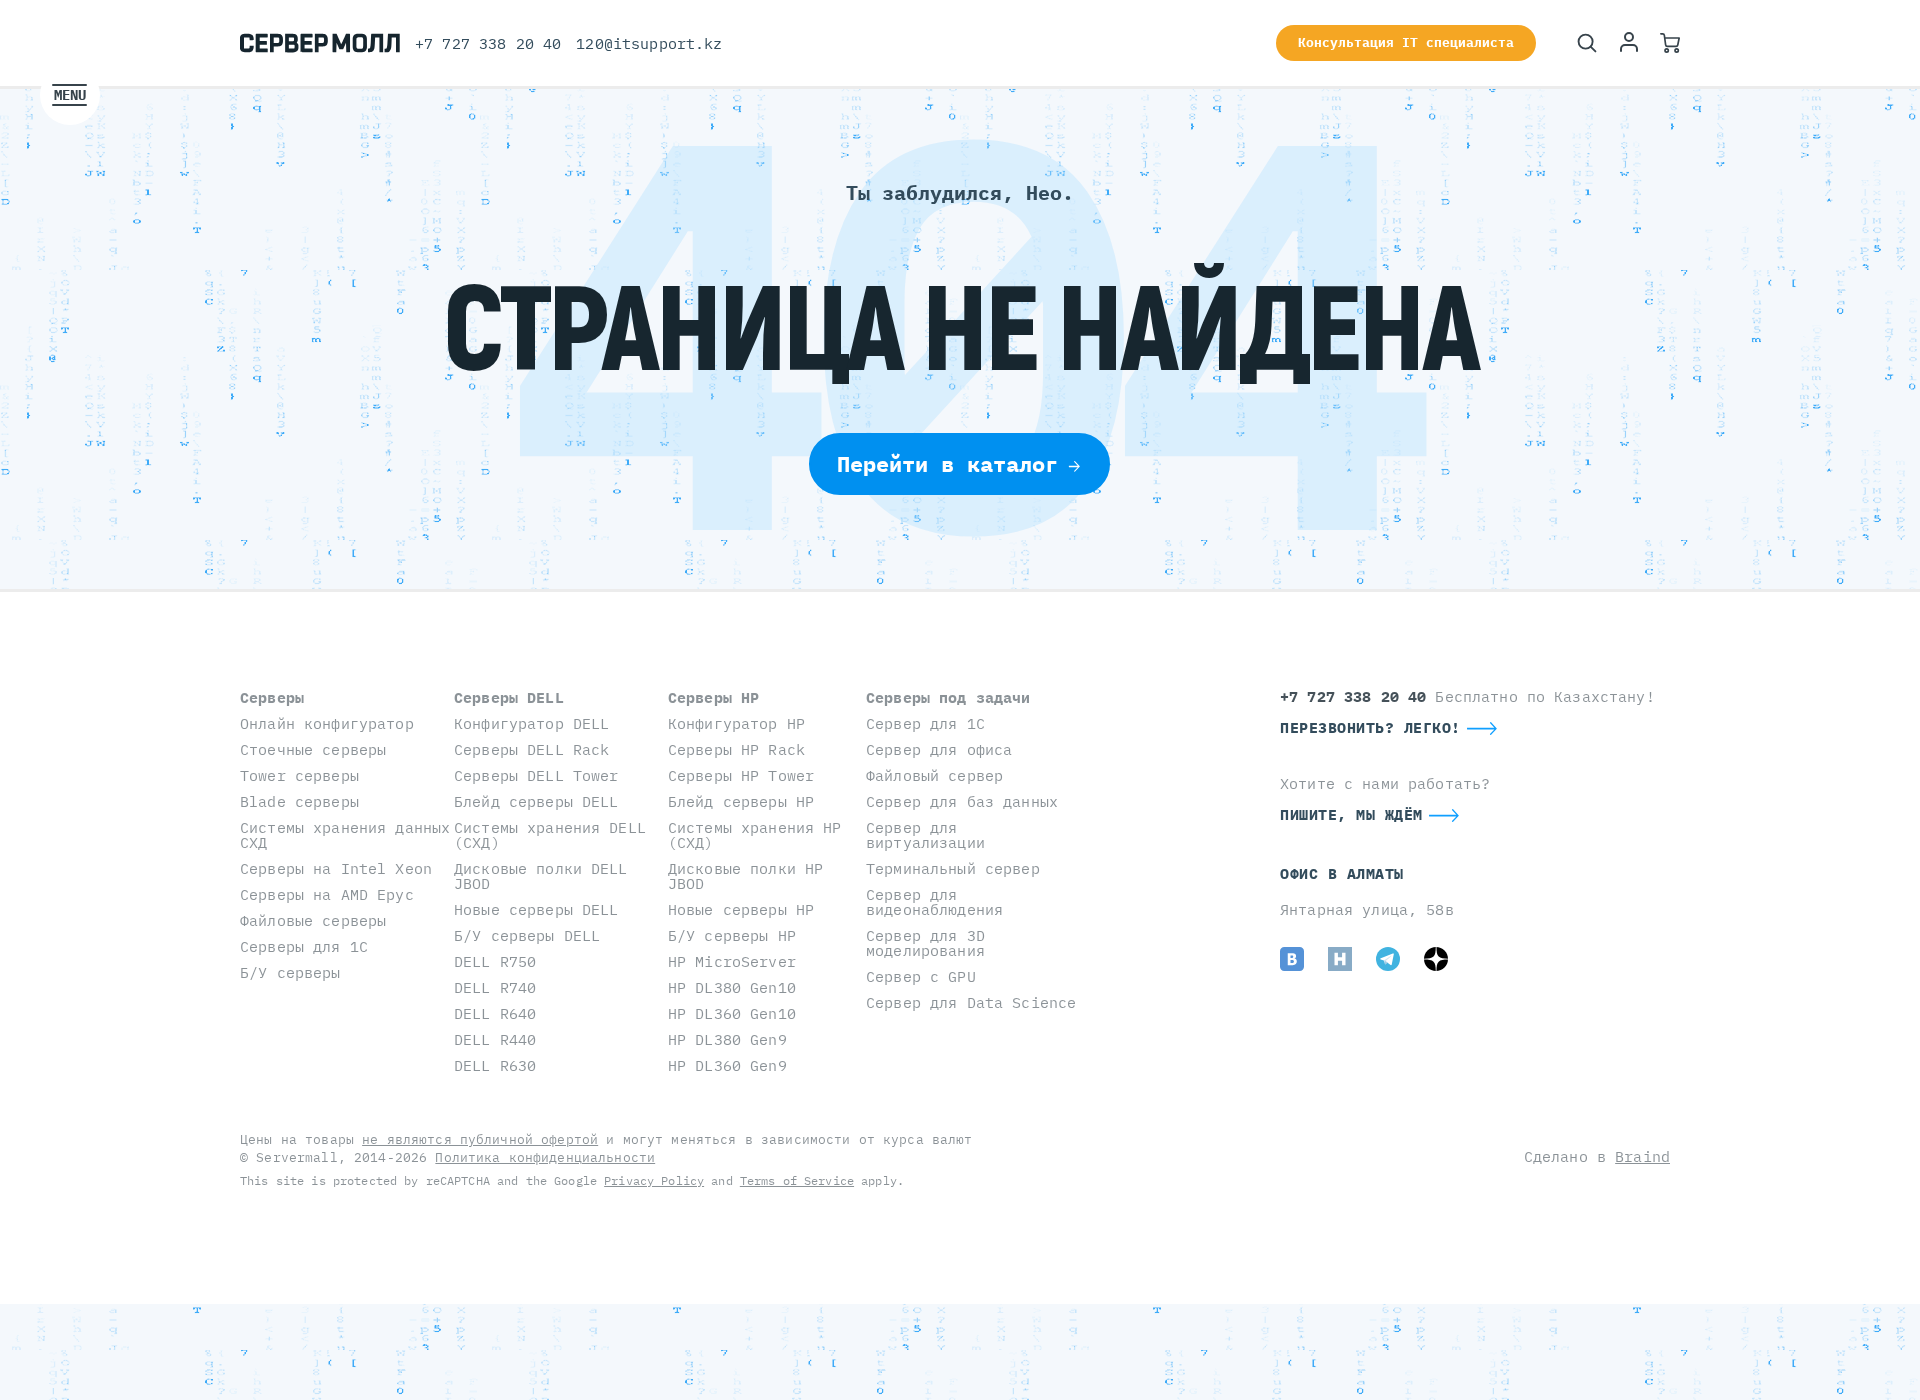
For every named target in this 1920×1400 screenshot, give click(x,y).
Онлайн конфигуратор (327, 723)
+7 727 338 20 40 (488, 43)
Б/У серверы (290, 972)
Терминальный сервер (953, 868)
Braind (1642, 1156)
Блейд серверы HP (741, 801)
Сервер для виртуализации (925, 835)
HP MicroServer (732, 961)
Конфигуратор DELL (531, 723)
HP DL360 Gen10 (732, 1013)
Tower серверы (299, 775)
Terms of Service (797, 1180)
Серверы (272, 697)
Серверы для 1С (304, 946)
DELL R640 (495, 1013)
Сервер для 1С (925, 723)
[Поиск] (1587, 43)
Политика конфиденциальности (545, 1157)
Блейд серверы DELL (536, 801)
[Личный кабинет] (1629, 43)
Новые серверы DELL (536, 909)
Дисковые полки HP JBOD (745, 876)
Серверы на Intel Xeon (336, 868)
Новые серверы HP (741, 909)
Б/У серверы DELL (527, 935)
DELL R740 (495, 987)
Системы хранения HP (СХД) (755, 835)
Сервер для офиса (939, 749)
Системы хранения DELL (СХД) (550, 835)
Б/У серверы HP (732, 935)
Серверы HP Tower (741, 775)
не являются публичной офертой (480, 1139)
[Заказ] (1670, 43)
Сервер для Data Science (971, 1002)
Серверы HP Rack (736, 749)
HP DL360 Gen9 (727, 1065)
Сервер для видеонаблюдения (934, 902)
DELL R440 (495, 1039)
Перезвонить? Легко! (1370, 727)
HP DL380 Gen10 (732, 987)
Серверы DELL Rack (531, 749)
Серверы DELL (509, 697)
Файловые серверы (313, 920)
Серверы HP (713, 697)
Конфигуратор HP (736, 723)
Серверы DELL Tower (536, 775)
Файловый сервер (934, 775)
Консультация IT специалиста (1406, 42)
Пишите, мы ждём (1351, 814)
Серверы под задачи (948, 697)
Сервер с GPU (921, 976)
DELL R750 (495, 961)
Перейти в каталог (947, 463)
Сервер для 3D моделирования (925, 943)
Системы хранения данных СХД (345, 835)
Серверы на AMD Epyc (327, 894)
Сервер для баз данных (962, 801)
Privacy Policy (654, 1180)
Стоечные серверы (313, 749)
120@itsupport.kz (649, 43)
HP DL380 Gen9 (727, 1039)
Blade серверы (299, 801)
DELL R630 (495, 1065)
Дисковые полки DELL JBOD (541, 876)
